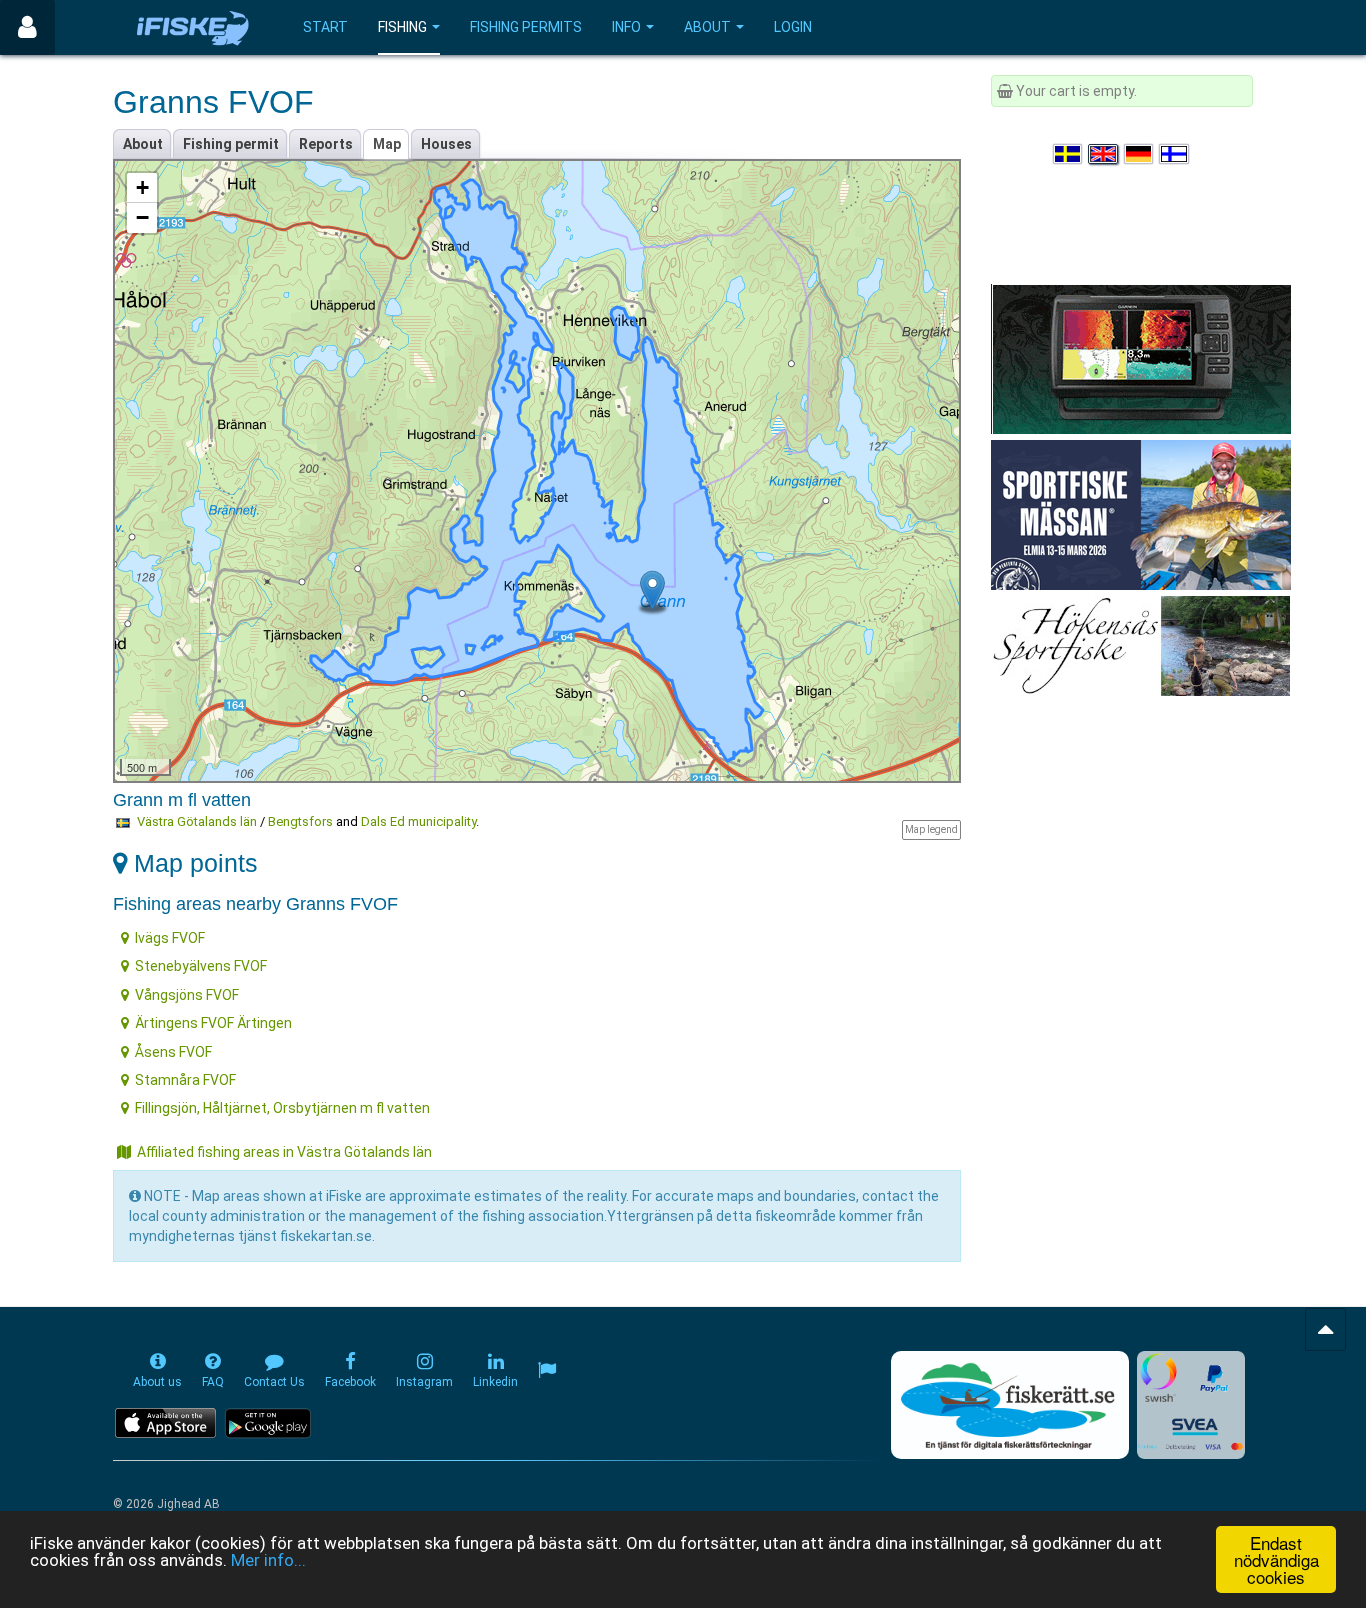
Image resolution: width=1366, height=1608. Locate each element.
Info (626, 27)
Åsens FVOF (173, 1052)
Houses (446, 144)
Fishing (402, 27)
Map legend (931, 829)
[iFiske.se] (193, 27)
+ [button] (142, 187)
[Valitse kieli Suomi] (1175, 154)
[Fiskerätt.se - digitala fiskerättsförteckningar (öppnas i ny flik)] (1010, 1405)
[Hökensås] (1140, 645)
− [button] (142, 217)
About (707, 27)
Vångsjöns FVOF (187, 995)
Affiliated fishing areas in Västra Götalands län (284, 1152)
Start (325, 27)
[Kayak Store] (1141, 358)
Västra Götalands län (197, 821)
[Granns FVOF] (652, 590)
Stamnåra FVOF (185, 1080)
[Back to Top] (1325, 1329)
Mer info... (268, 1560)
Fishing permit (231, 144)
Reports (326, 144)
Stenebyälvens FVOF (201, 966)
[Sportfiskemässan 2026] (1141, 514)
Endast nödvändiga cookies (1276, 1559)
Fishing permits (526, 27)
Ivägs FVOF (170, 938)
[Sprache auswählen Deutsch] (1140, 154)
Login (793, 27)
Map (387, 144)
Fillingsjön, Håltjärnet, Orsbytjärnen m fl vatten (282, 1108)
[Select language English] (1104, 154)
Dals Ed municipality (418, 821)
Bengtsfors (300, 821)
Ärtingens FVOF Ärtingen (213, 1023)
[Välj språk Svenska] (1069, 154)
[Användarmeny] (27, 27)
